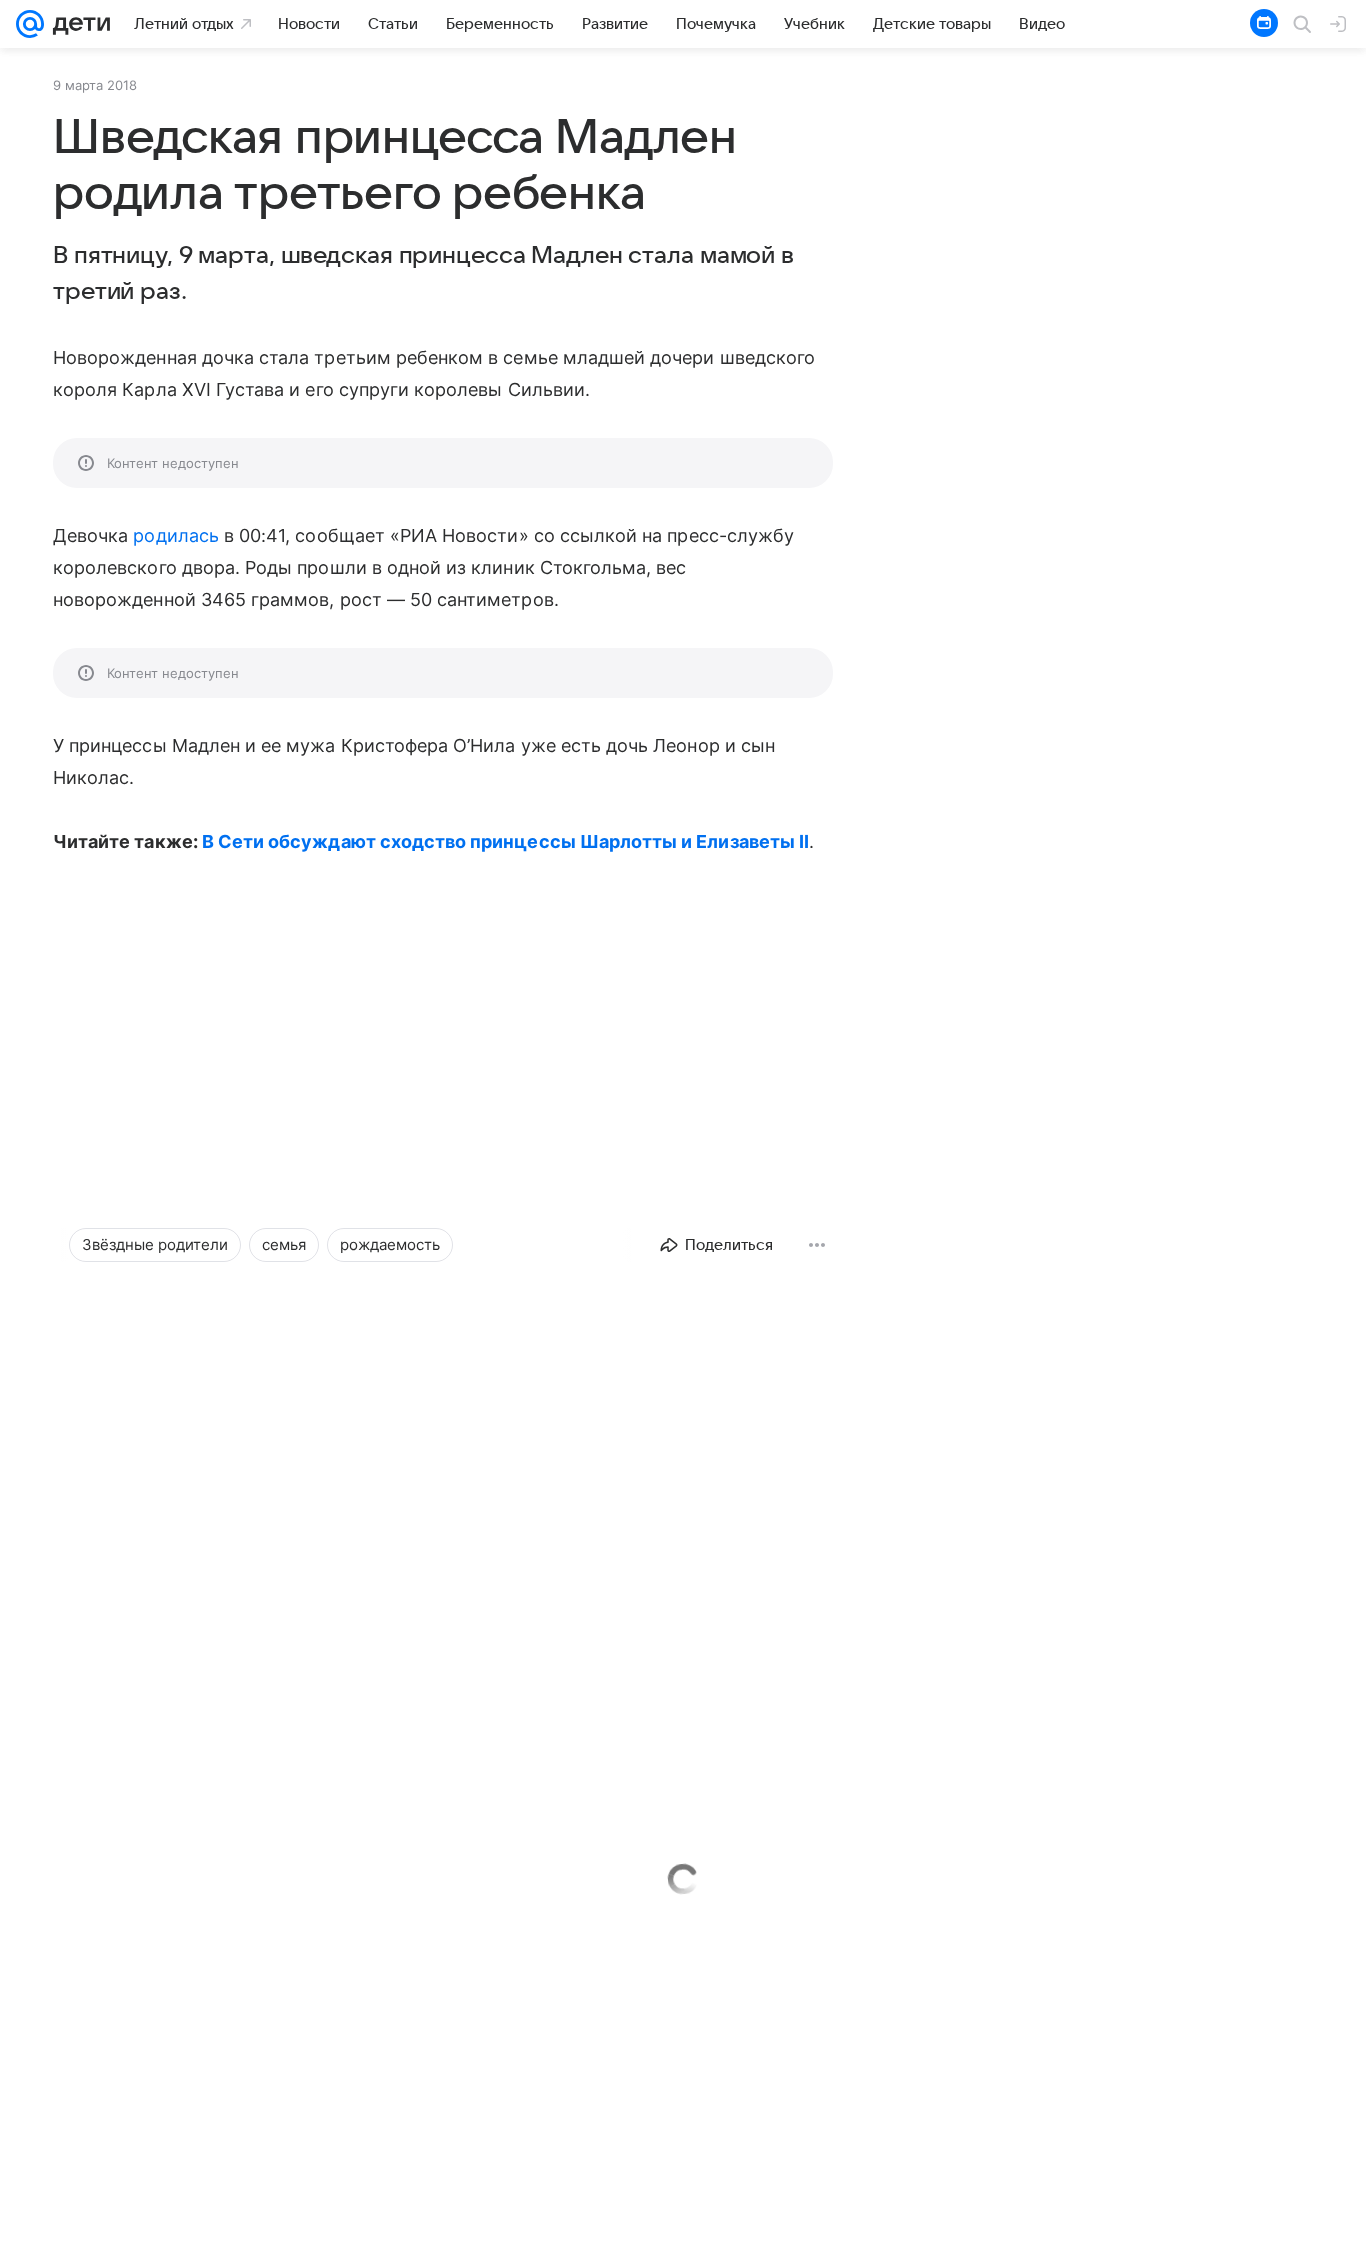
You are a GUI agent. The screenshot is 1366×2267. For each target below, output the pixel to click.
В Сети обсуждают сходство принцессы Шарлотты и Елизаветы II (505, 841)
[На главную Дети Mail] (77, 24)
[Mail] (30, 24)
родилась (175, 535)
